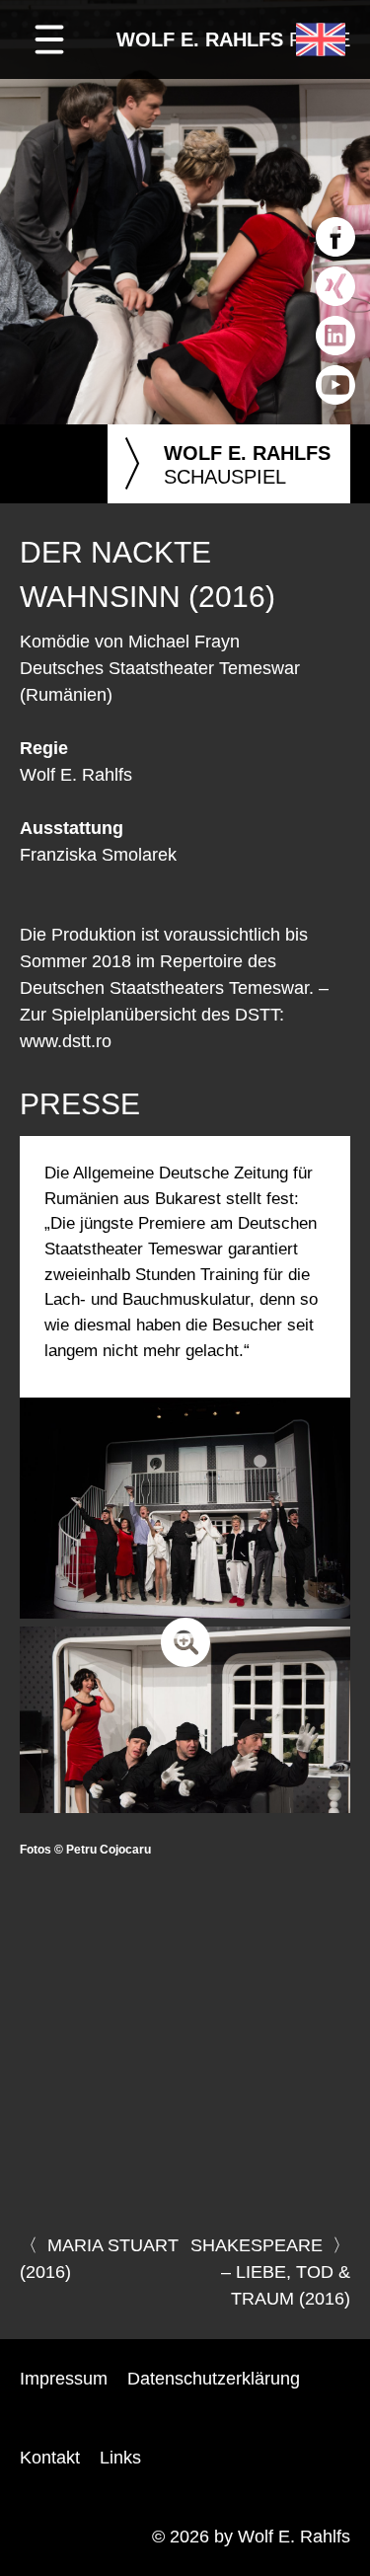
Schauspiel (224, 464)
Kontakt (50, 2458)
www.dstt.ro (66, 1041)
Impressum (64, 2379)
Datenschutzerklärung (214, 2379)
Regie (233, 39)
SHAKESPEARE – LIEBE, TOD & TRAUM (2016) (270, 2272)
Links (120, 2458)
